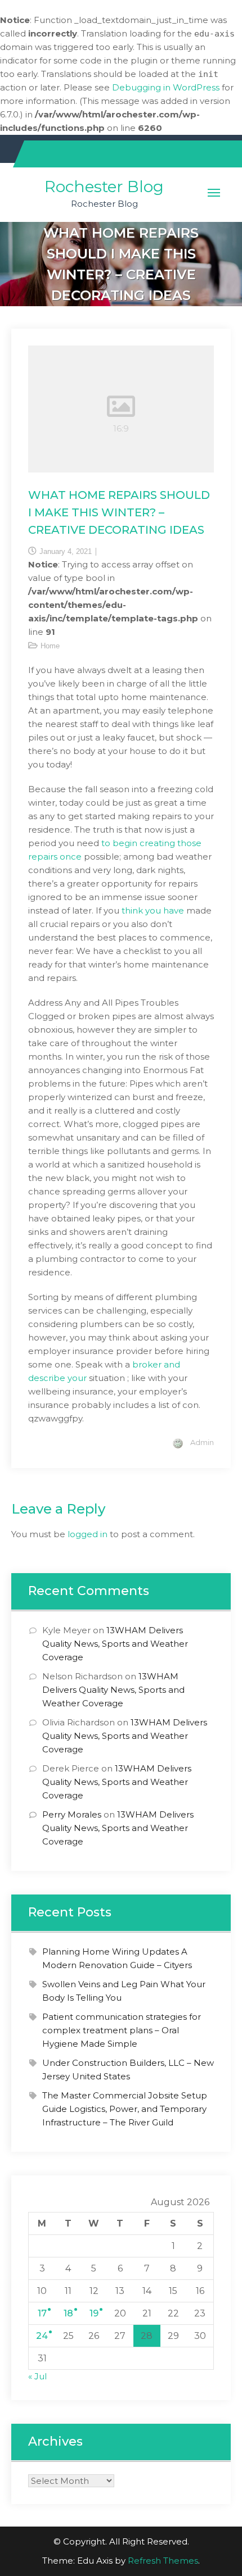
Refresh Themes (163, 2561)
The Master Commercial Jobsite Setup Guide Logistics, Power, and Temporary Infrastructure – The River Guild (125, 2109)
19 (94, 2313)
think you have (154, 910)
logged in (88, 1534)
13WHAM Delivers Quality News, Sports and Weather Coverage (115, 1644)
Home (50, 646)
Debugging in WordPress (166, 87)
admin (202, 1442)
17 (42, 2313)
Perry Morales (72, 1814)
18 (68, 2313)
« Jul (37, 2376)
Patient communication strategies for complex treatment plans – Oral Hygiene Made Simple (122, 2030)
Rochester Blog (104, 187)
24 (42, 2336)
